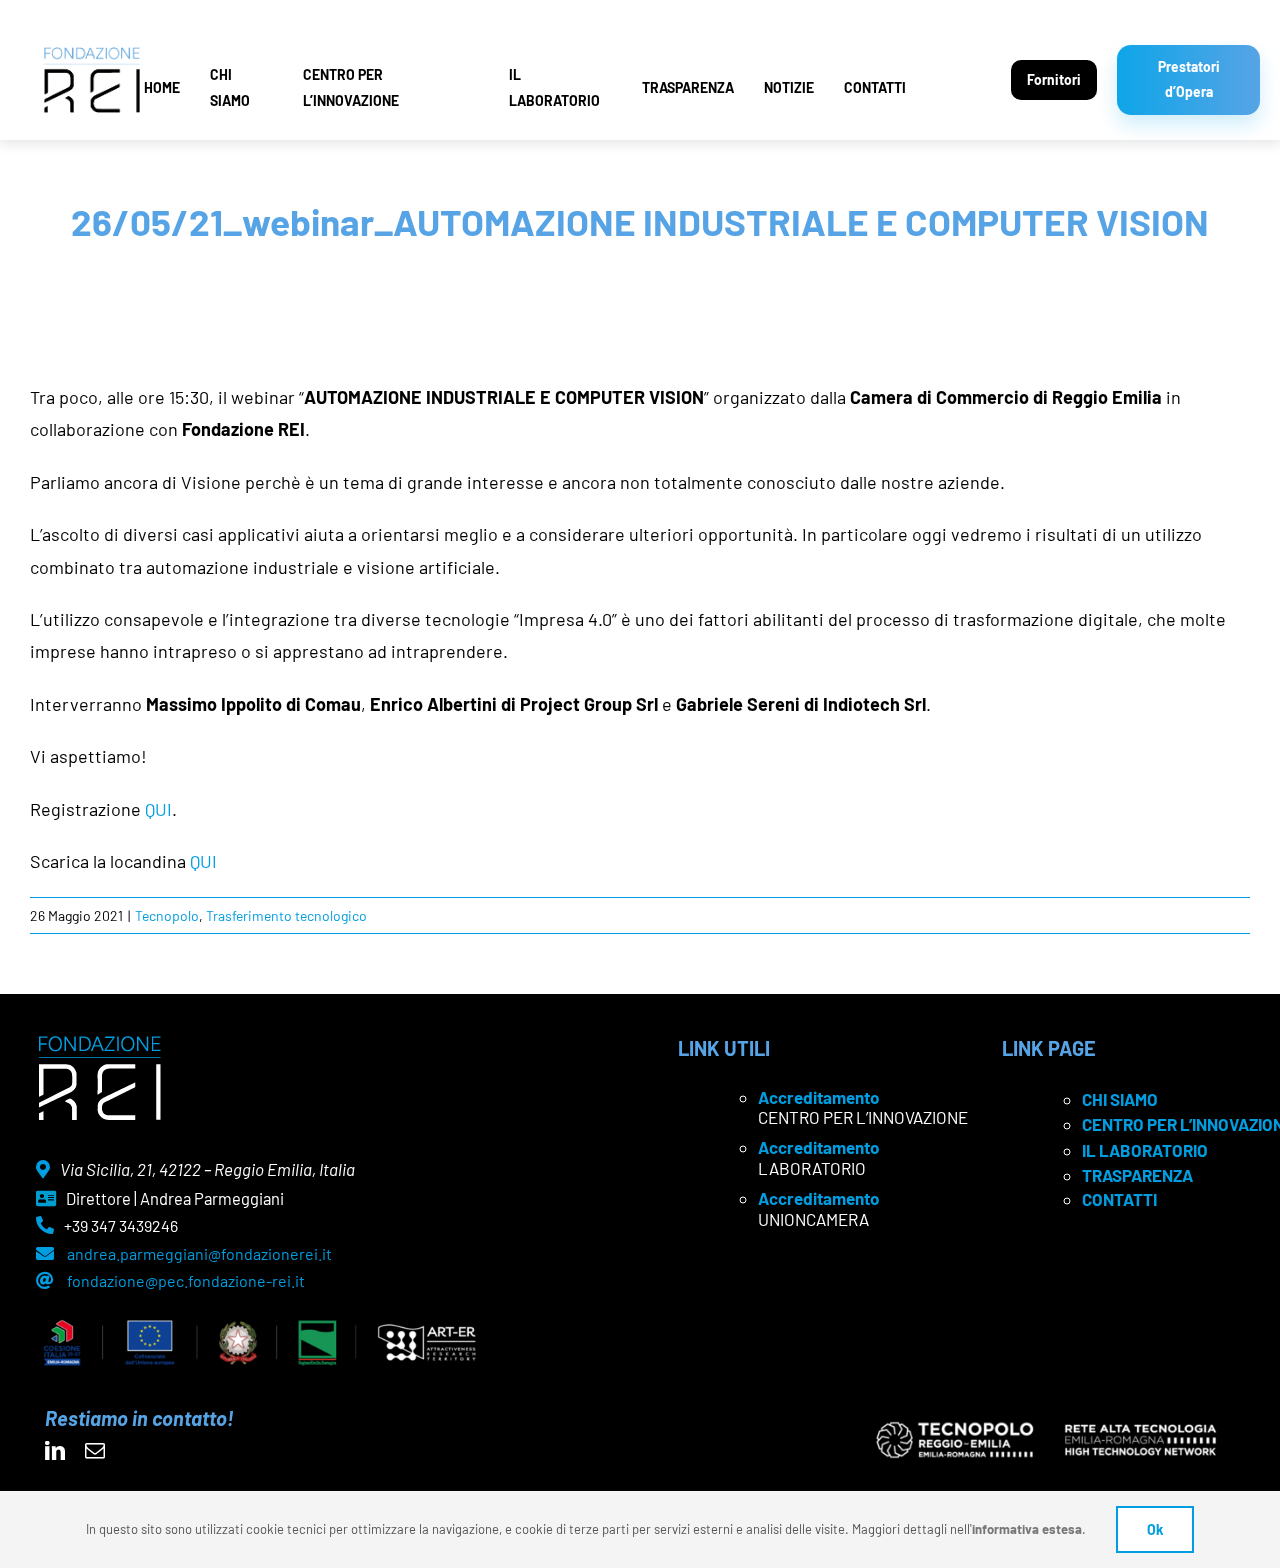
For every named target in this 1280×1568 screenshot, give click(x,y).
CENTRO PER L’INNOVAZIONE (351, 87)
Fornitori (1054, 79)
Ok (1155, 1529)
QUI (158, 809)
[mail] (95, 1451)
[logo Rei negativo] (99, 1043)
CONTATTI (875, 87)
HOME (162, 87)
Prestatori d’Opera (1189, 79)
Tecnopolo (167, 915)
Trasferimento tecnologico (286, 915)
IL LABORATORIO (554, 87)
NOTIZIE (789, 87)
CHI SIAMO (230, 87)
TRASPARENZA (688, 87)
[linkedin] (55, 1451)
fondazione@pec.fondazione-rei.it (186, 1280)
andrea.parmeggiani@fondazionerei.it (199, 1253)
